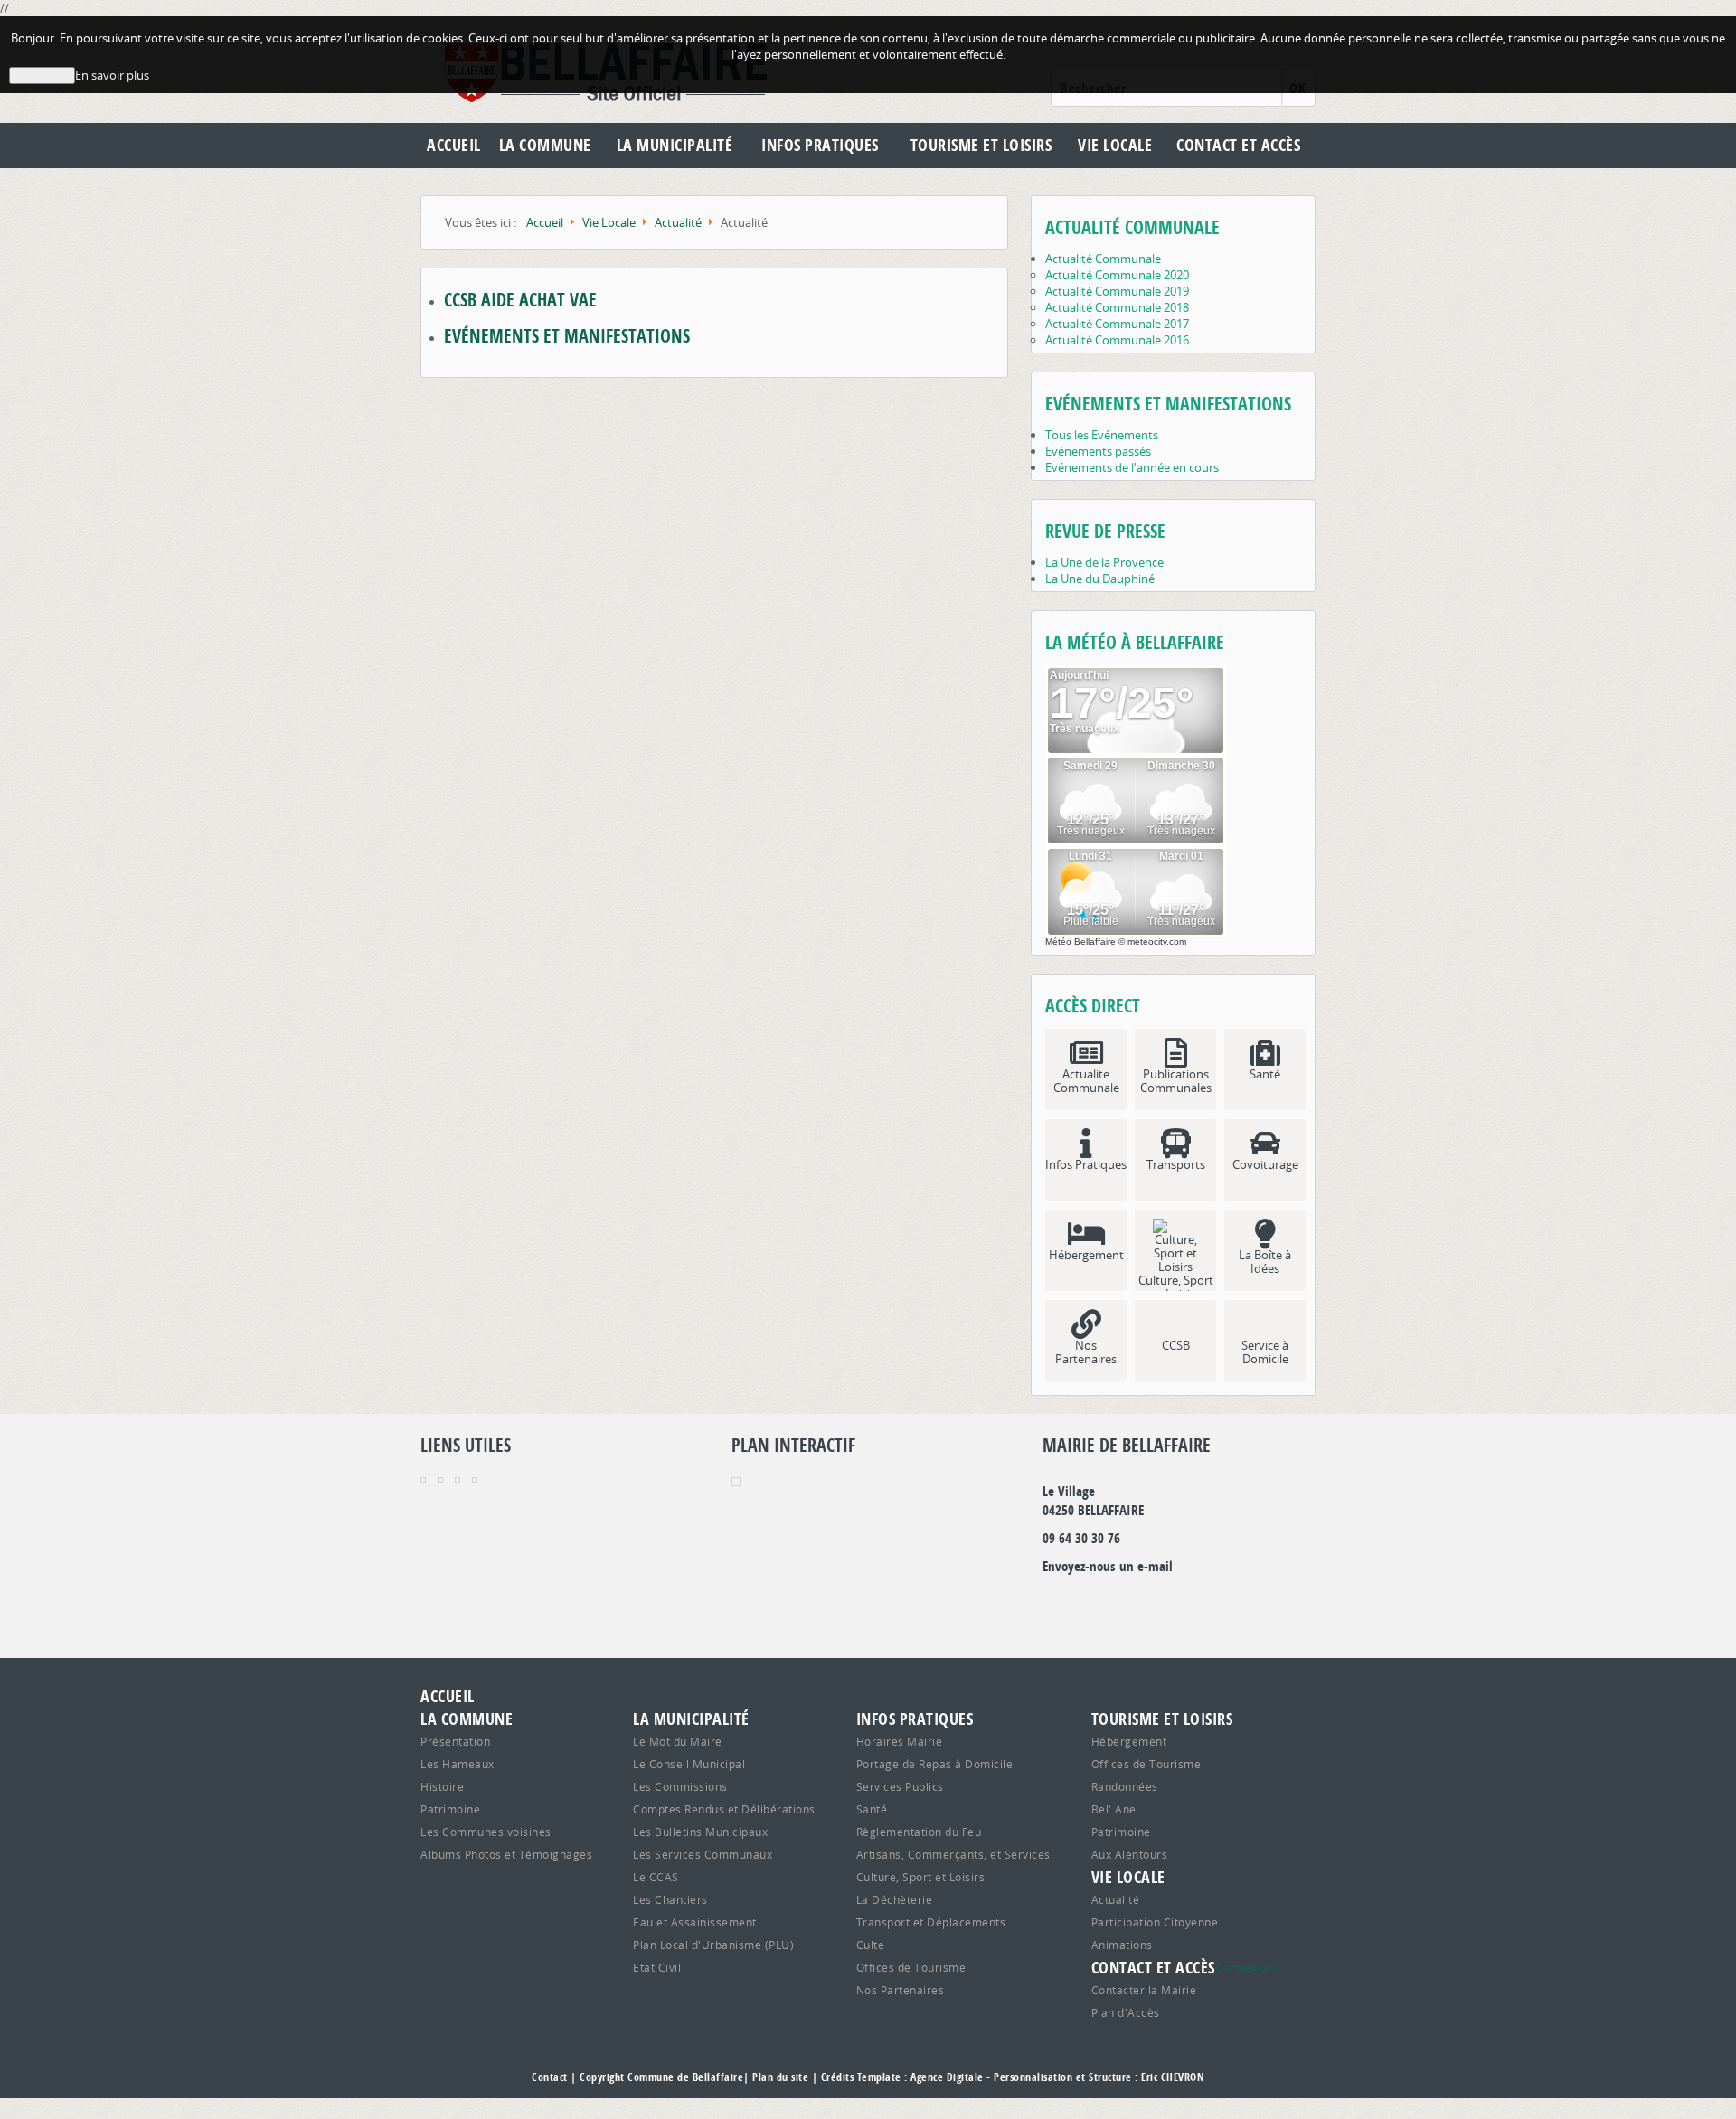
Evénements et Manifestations (567, 336)
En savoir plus (112, 75)
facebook (1173, 1603)
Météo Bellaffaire (1080, 942)
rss (1212, 1603)
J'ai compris (42, 75)
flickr (1134, 1603)
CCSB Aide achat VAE (520, 300)
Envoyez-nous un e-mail (1108, 1566)
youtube (1250, 1603)
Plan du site (780, 2077)
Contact (550, 2077)
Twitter (1095, 1603)
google (1056, 1603)
